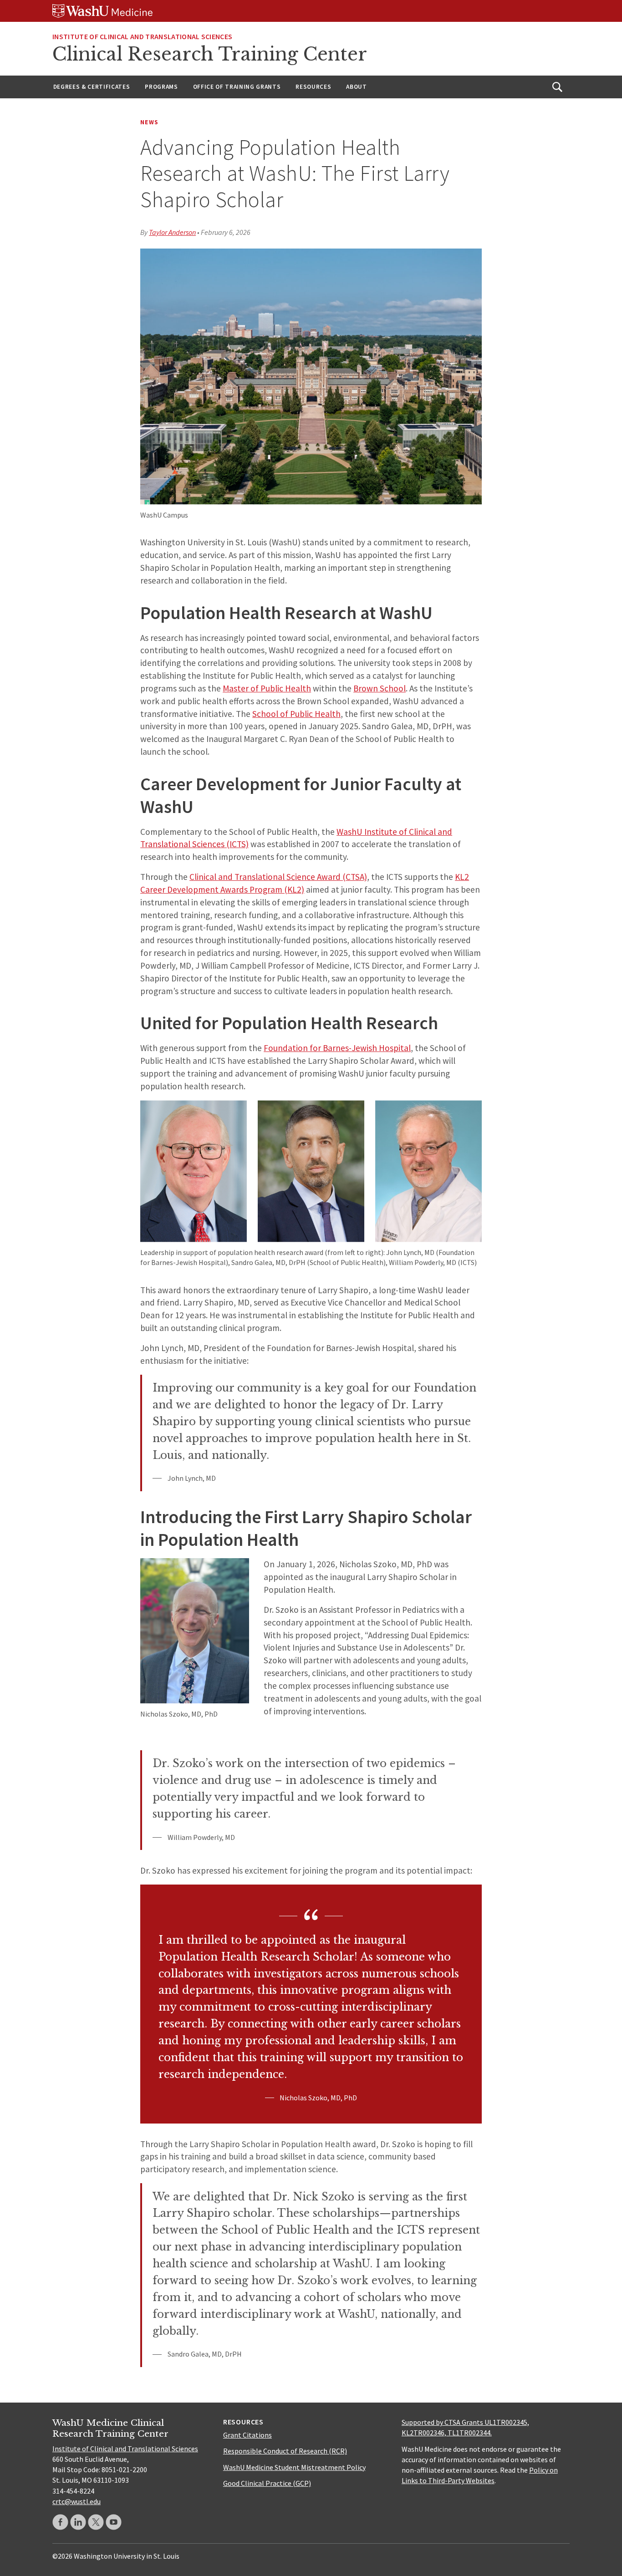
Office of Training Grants (237, 87)
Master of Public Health (267, 688)
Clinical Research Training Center (210, 54)
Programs (161, 87)
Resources (313, 87)
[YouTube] (114, 2522)
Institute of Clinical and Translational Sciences (142, 36)
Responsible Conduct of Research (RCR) (285, 2451)
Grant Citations (247, 2435)
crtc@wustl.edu (76, 2501)
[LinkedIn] (78, 2522)
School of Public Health (296, 714)
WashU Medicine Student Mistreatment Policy (294, 2467)
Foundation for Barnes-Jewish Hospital (337, 1048)
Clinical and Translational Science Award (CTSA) (278, 877)
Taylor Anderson (172, 232)
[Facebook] (60, 2522)
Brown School (380, 688)
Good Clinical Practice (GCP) (267, 2483)
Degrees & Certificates (92, 87)
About (356, 87)
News (149, 122)
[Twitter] (96, 2522)
